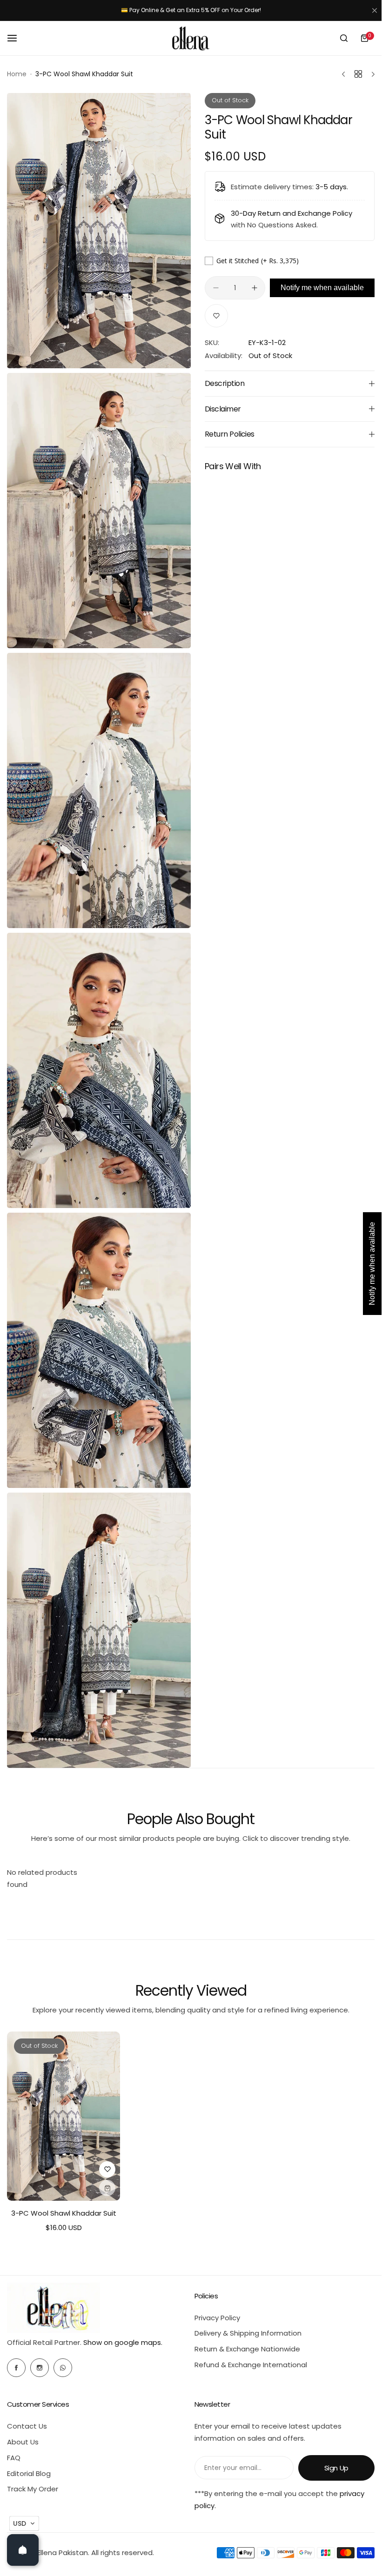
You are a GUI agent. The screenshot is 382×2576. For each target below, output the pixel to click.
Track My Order (33, 2489)
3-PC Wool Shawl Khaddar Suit (64, 2213)
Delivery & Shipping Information (248, 2333)
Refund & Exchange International (251, 2365)
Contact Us (27, 2426)
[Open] (23, 2550)
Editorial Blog (29, 2473)
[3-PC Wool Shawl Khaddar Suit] (64, 2116)
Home (17, 74)
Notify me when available (322, 288)
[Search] (344, 38)
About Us (23, 2442)
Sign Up (336, 2468)
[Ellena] (191, 38)
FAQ (14, 2458)
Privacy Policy (217, 2318)
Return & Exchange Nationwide (247, 2349)
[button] (24, 2523)
